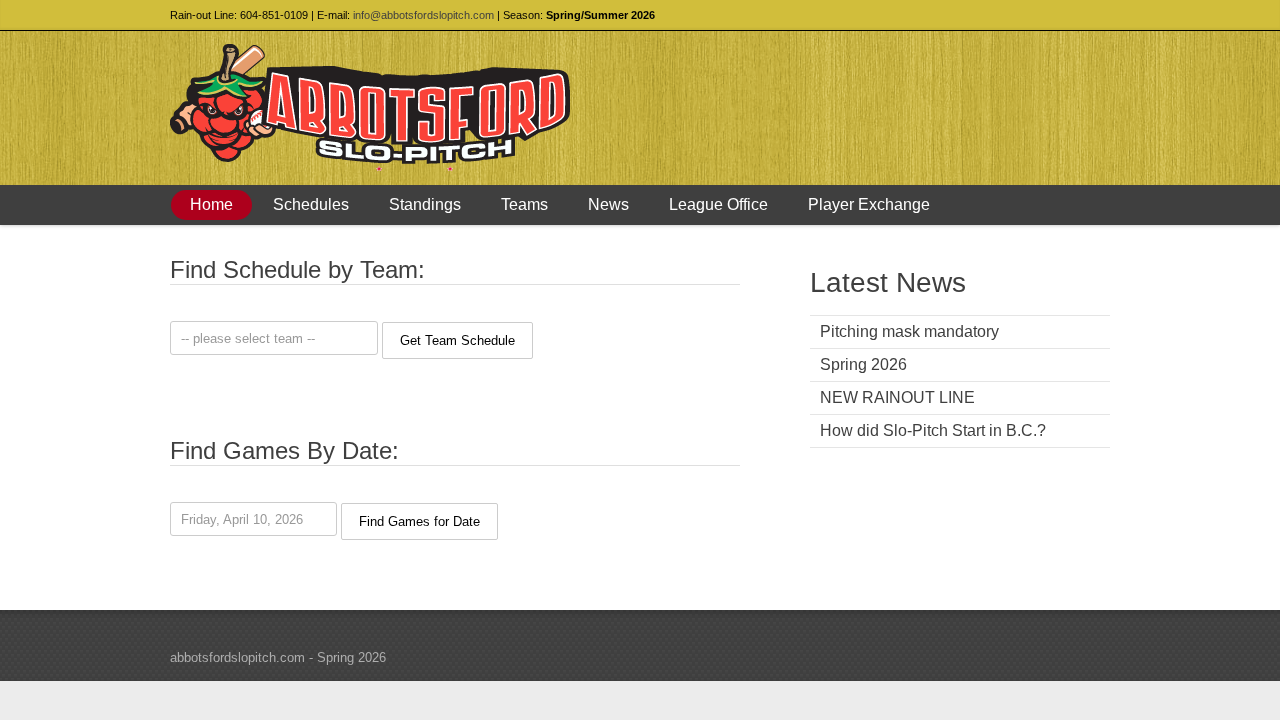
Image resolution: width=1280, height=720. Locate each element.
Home (211, 204)
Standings (425, 204)
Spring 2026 (863, 364)
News (608, 204)
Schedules (311, 204)
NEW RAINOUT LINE (897, 397)
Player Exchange (869, 204)
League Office (718, 204)
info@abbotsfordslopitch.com (423, 15)
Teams (524, 204)
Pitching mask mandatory (909, 331)
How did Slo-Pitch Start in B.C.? (933, 430)
